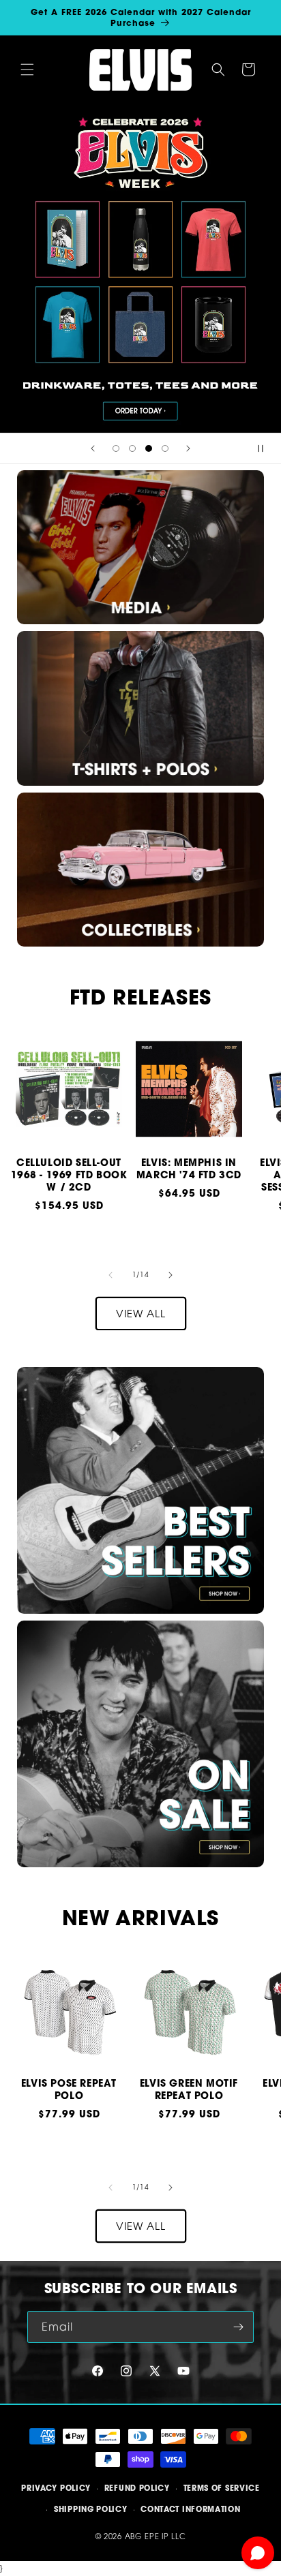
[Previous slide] (93, 448)
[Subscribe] (238, 2327)
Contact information (190, 2509)
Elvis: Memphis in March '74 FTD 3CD (189, 1169)
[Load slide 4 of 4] (165, 448)
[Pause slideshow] (266, 448)
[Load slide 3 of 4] (149, 448)
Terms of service (222, 2488)
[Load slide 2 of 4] (132, 448)
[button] (27, 70)
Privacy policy (56, 2488)
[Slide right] (171, 1275)
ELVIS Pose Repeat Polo (69, 2089)
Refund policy (137, 2488)
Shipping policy (91, 2509)
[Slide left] (110, 1275)
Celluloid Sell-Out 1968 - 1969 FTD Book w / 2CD (69, 1175)
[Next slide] (188, 448)
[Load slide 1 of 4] (116, 448)
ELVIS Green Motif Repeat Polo (189, 2089)
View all (141, 1313)
